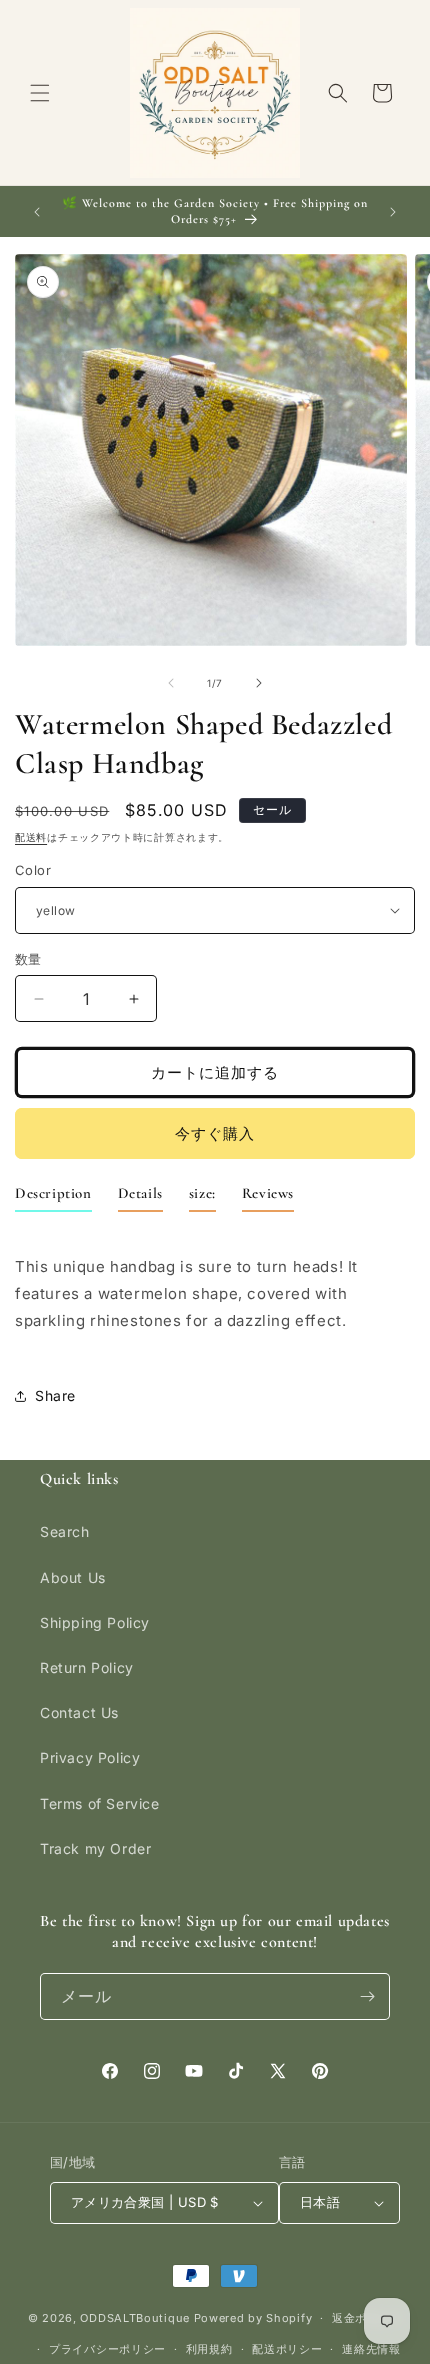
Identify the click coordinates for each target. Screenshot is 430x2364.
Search (65, 1531)
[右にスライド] (259, 683)
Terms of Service (100, 1803)
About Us (73, 1577)
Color (33, 870)
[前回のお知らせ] (37, 212)
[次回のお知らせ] (393, 212)
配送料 (31, 837)
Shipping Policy (95, 1622)
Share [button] (55, 1395)
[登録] (367, 1996)
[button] (40, 93)
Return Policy (87, 1667)
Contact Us (79, 1712)
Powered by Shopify (253, 2318)
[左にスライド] (171, 683)
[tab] (53, 1198)
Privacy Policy (90, 1757)
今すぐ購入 (215, 1133)
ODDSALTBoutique (135, 2318)
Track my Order (95, 1848)
